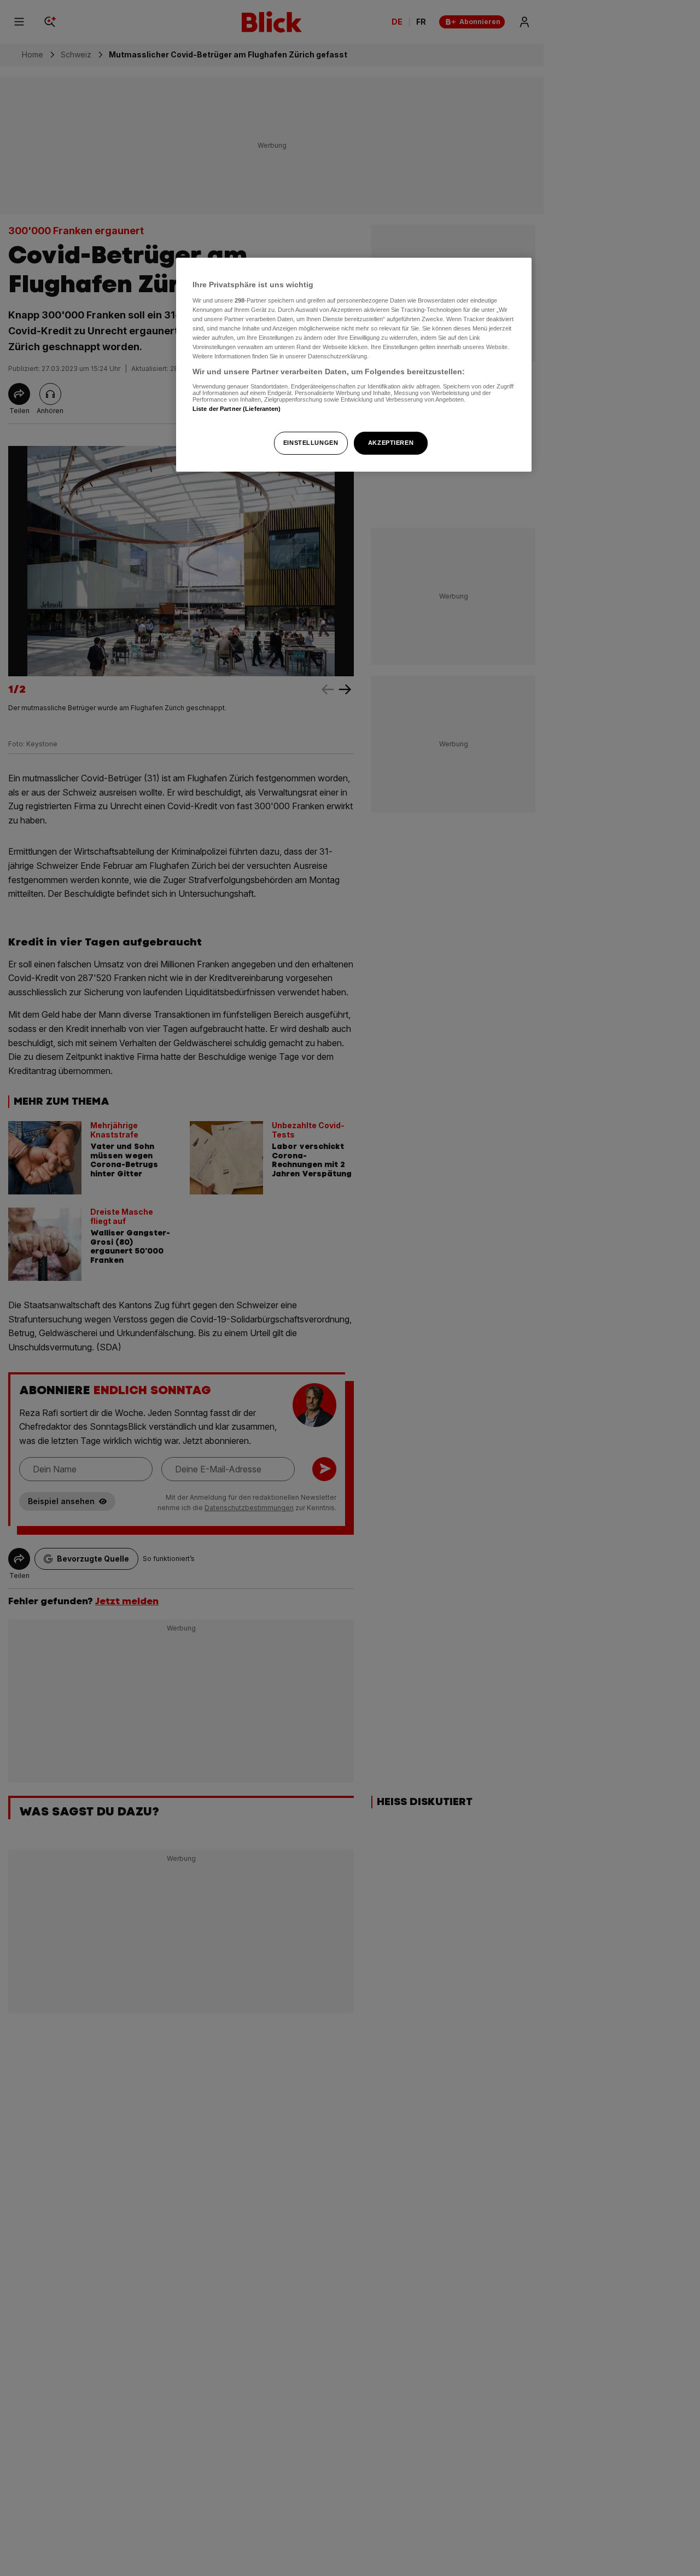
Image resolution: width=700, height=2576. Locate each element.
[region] (354, 365)
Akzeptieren (391, 443)
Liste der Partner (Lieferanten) (237, 408)
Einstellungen (311, 443)
